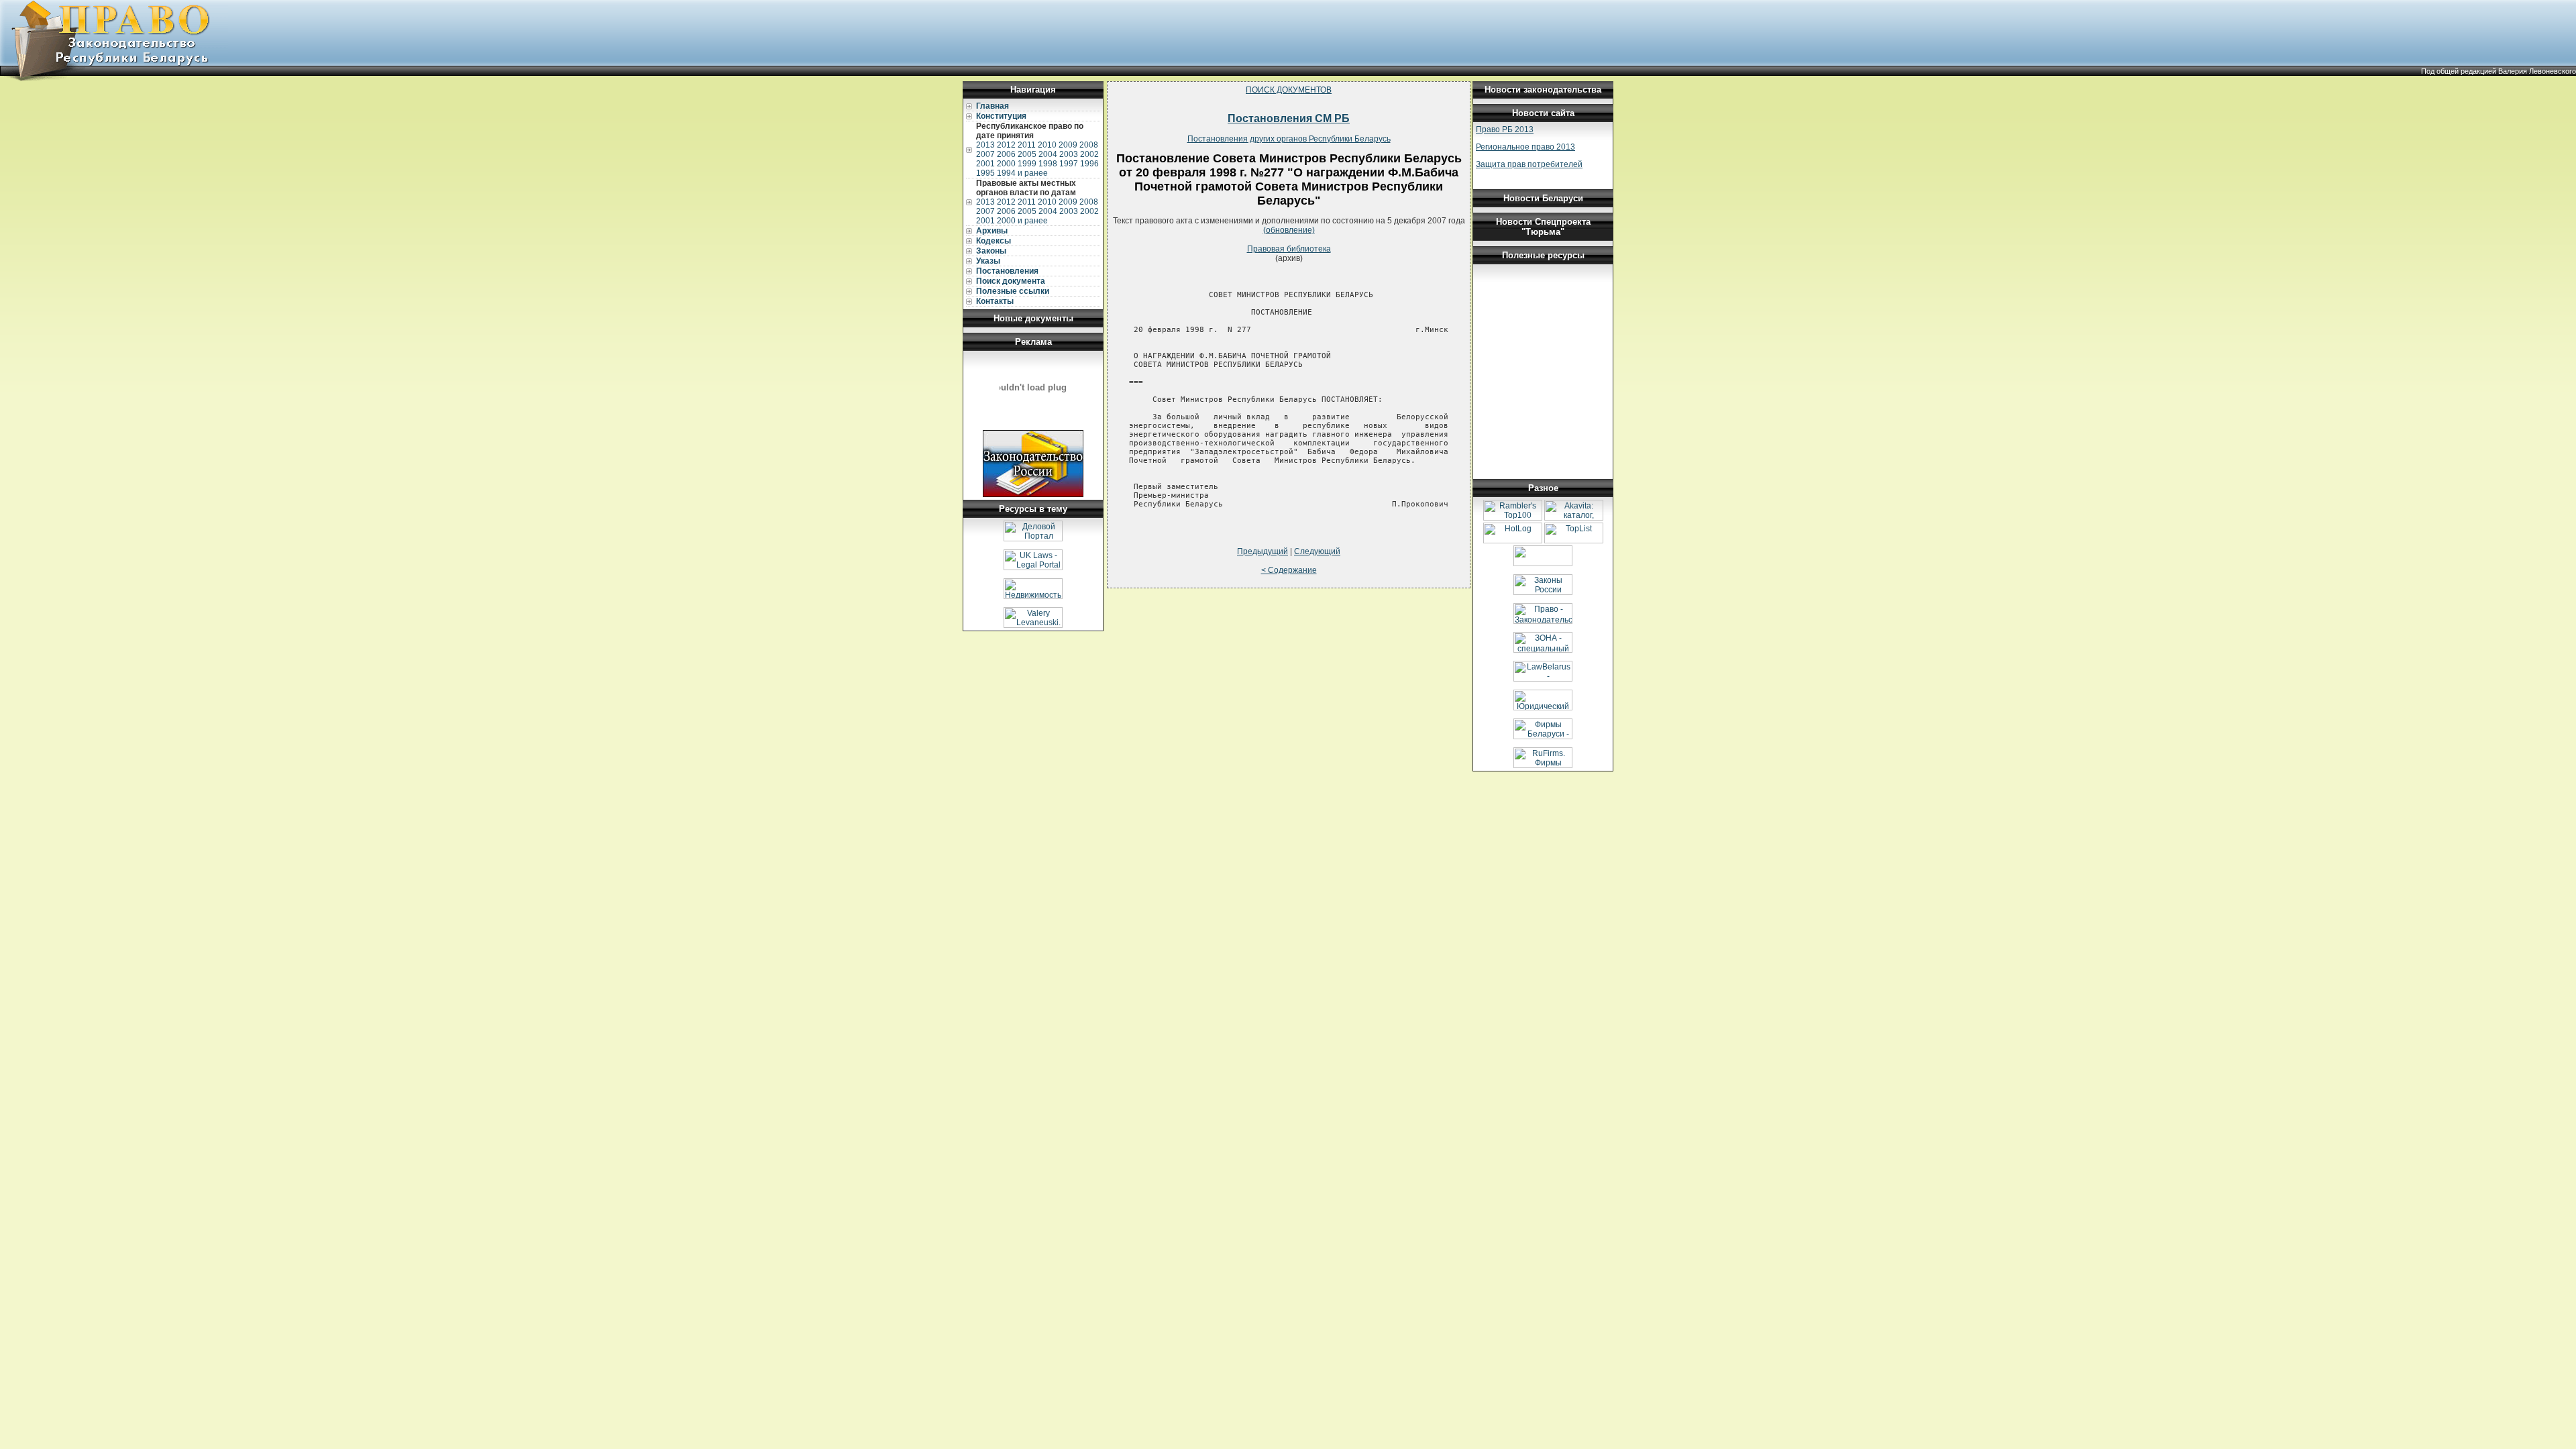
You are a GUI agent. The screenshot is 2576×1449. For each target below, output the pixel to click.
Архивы (992, 231)
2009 (1068, 145)
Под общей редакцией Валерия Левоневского (2499, 71)
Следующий (1317, 551)
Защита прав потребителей (1529, 164)
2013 (985, 145)
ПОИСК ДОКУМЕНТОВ (1289, 90)
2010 (1047, 145)
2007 (985, 154)
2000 (1006, 164)
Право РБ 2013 (1505, 129)
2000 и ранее (1022, 221)
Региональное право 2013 (1525, 147)
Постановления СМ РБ (1289, 118)
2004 (1048, 154)
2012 (1006, 145)
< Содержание (1289, 570)
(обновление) (1289, 230)
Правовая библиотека (1289, 249)
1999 (1027, 164)
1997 (1069, 164)
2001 (985, 164)
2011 (1027, 145)
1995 (985, 173)
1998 (1048, 164)
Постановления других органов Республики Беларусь (1289, 139)
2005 (1027, 154)
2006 (1006, 154)
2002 (1089, 154)
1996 (1089, 164)
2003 (1069, 154)
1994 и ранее (1022, 173)
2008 (1089, 145)
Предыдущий (1263, 551)
